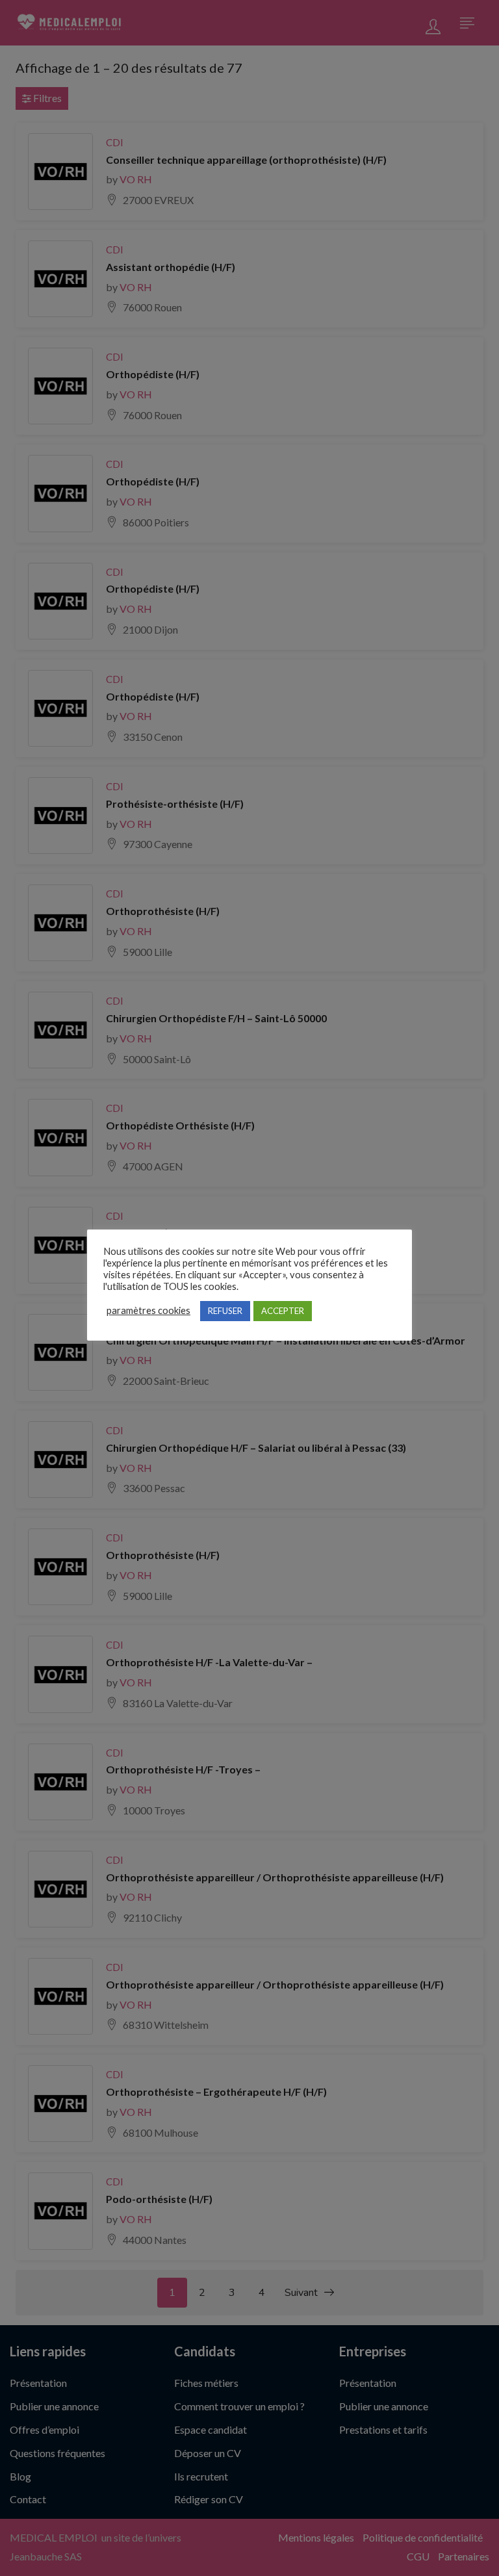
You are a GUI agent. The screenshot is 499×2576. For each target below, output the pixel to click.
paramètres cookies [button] (148, 1310)
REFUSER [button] (225, 1311)
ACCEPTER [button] (283, 1311)
